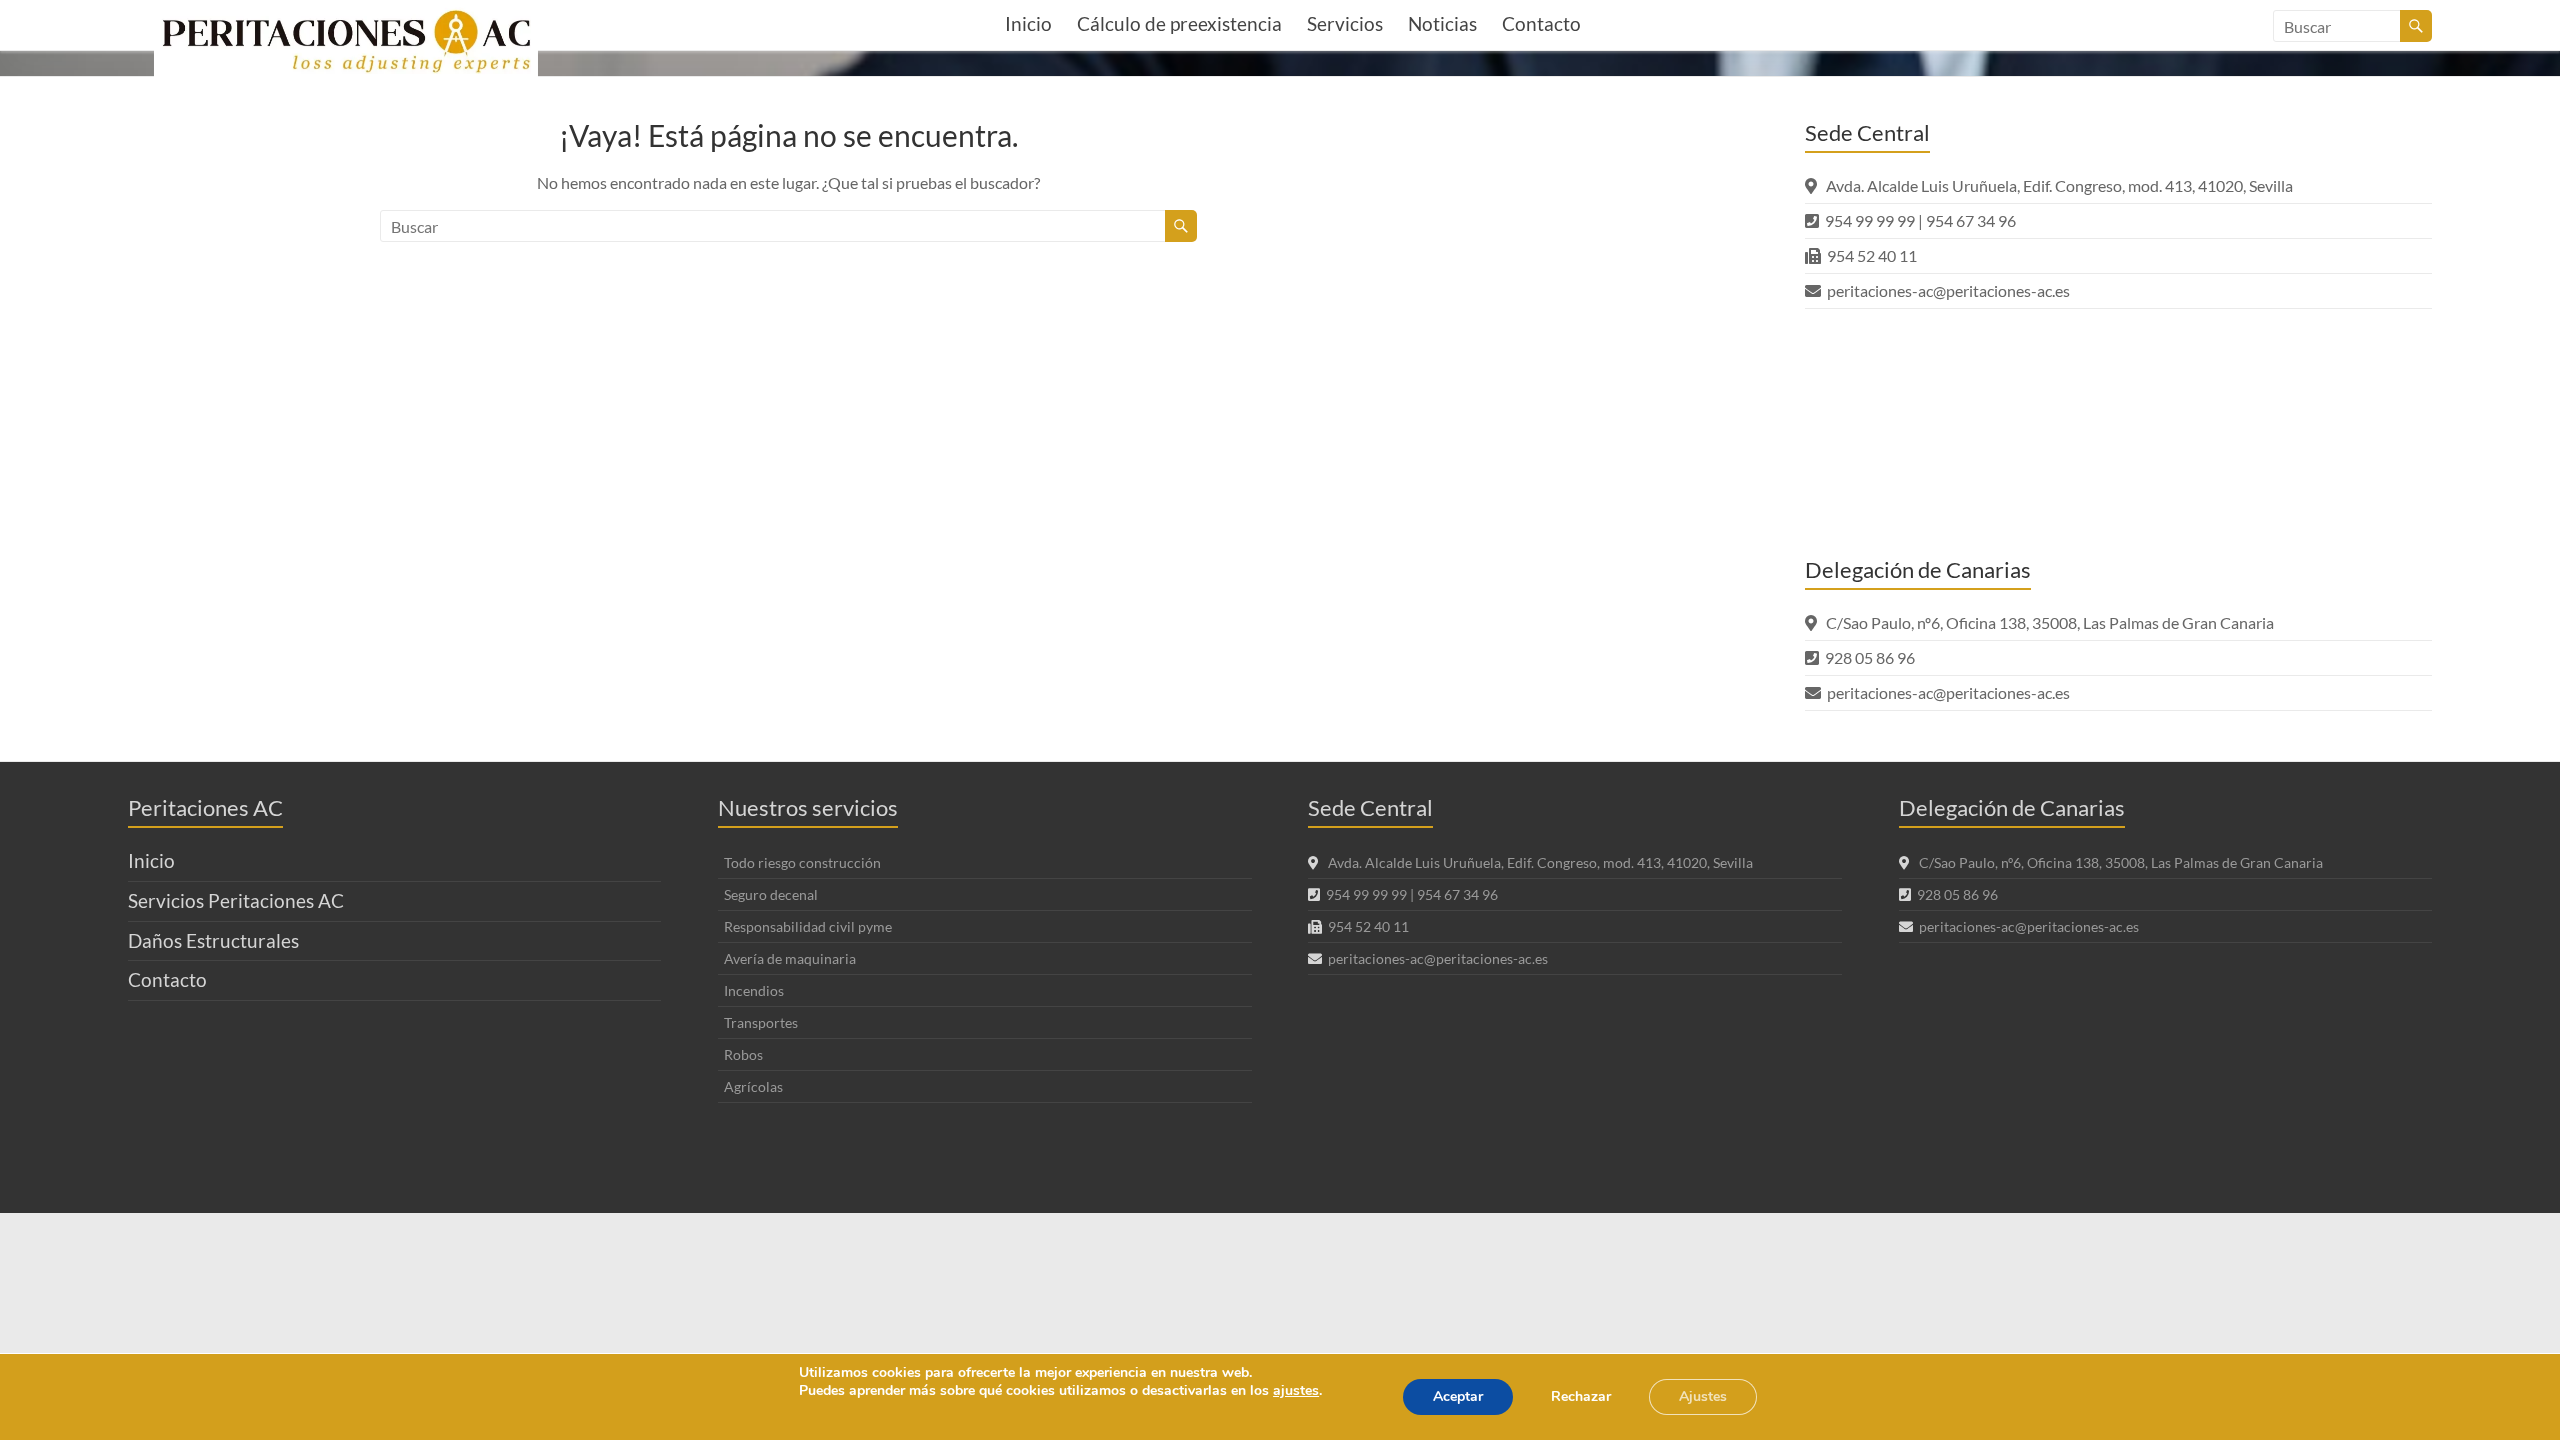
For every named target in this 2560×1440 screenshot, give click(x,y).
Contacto (1541, 23)
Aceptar (1458, 1396)
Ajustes (1703, 1396)
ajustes (1296, 1391)
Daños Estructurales (213, 940)
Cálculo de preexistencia (1179, 23)
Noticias (1442, 23)
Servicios (1345, 23)
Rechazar (1581, 1396)
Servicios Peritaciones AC (236, 900)
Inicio (1028, 23)
